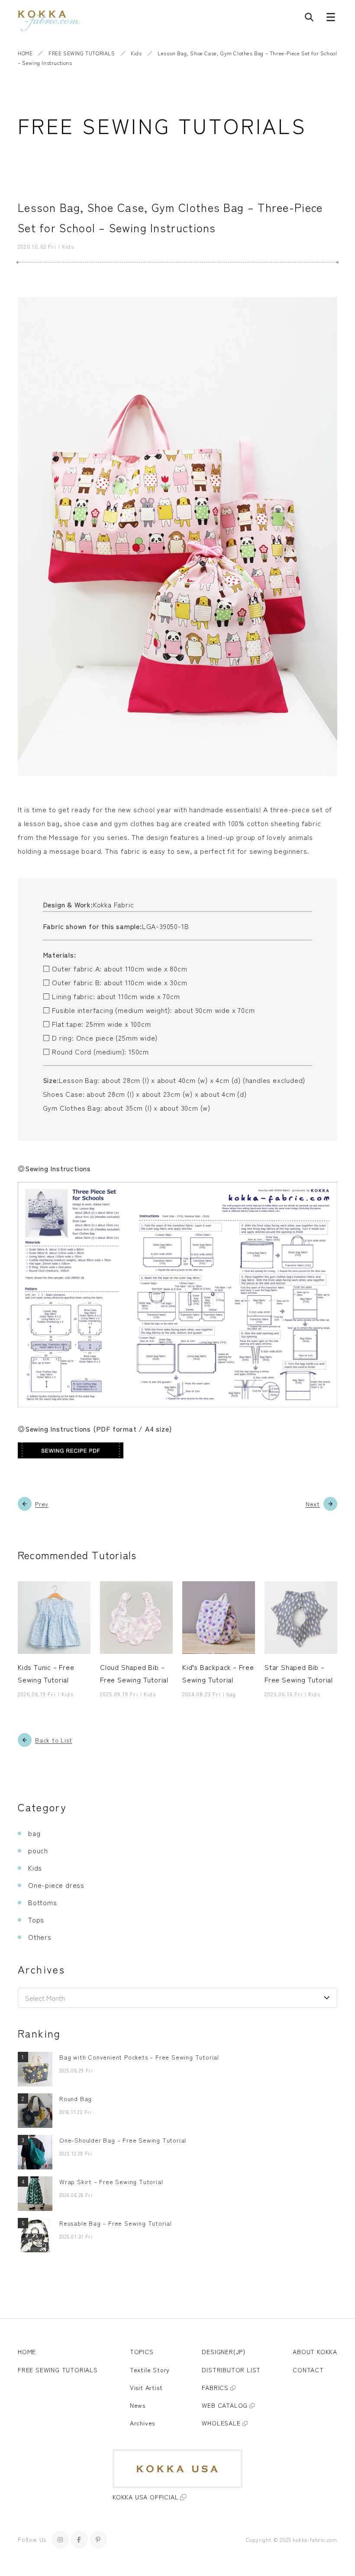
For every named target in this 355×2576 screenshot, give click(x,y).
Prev (42, 1504)
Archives (142, 2423)
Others (40, 1937)
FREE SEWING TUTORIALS (82, 53)
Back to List (54, 1740)
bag (34, 1833)
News (138, 2405)
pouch (38, 1850)
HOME (25, 53)
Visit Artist (146, 2387)
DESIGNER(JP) (224, 2352)
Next (313, 1504)
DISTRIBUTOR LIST (231, 2370)
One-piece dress (56, 1885)
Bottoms (43, 1902)
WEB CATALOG (225, 2405)
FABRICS (215, 2387)
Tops (36, 1919)
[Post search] (309, 19)
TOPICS (142, 2352)
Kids (136, 53)
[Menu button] (331, 19)
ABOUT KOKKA (315, 2352)
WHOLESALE (221, 2423)
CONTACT (308, 2370)
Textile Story (150, 2370)
